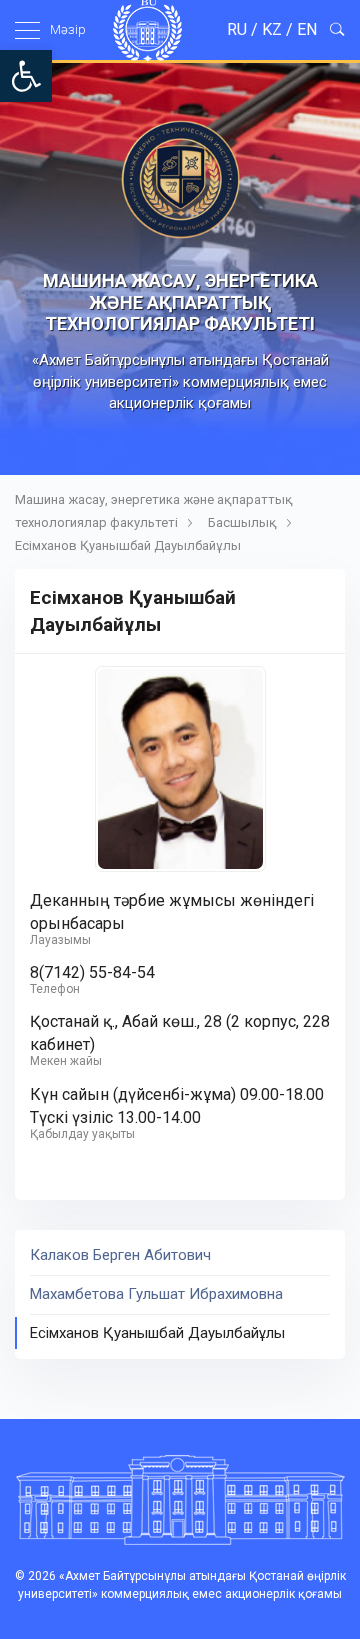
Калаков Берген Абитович (120, 1255)
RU (237, 29)
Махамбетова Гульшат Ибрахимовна (156, 1294)
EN (307, 29)
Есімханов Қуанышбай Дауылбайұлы (157, 1333)
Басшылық (242, 522)
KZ (272, 29)
